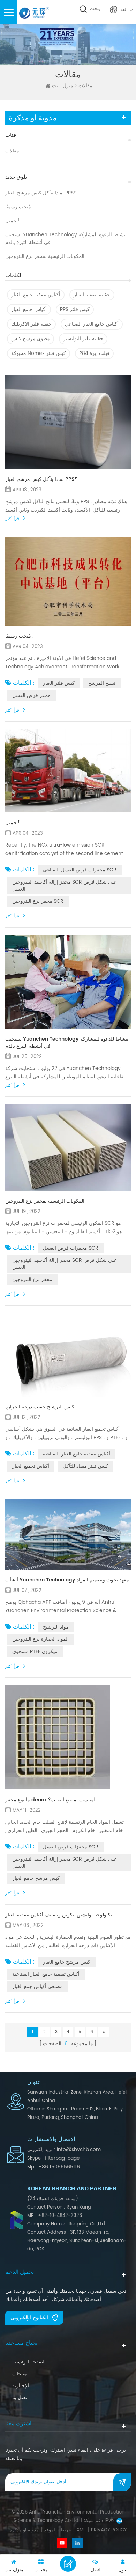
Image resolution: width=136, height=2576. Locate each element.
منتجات (20, 2374)
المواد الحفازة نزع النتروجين (40, 1639)
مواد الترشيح (56, 1627)
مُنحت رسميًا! (19, 207)
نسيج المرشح (102, 683)
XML (81, 2530)
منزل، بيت (63, 86)
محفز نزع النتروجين (32, 1279)
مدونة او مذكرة (24, 2530)
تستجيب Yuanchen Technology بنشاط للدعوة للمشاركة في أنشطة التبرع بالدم (66, 239)
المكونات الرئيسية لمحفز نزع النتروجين (45, 256)
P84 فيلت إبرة (94, 353)
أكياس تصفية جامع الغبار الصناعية (77, 1454)
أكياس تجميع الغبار (31, 1466)
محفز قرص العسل (31, 695)
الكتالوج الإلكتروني (29, 2318)
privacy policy (109, 2530)
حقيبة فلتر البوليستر (83, 339)
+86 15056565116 (59, 2167)
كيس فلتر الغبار (59, 683)
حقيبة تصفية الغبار (92, 295)
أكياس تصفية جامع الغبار (36, 295)
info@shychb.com (79, 2149)
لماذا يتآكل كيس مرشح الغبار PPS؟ (41, 193)
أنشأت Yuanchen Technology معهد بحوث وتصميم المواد (67, 1580)
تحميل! (13, 221)
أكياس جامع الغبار (29, 309)
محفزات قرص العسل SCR (71, 1248)
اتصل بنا (20, 2398)
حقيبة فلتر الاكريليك (31, 324)
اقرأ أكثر (13, 519)
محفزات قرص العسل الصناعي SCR (80, 870)
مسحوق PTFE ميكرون (35, 1651)
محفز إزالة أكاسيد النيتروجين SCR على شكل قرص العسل (65, 885)
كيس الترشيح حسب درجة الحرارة (40, 1407)
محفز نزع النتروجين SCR (38, 901)
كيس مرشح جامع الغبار (36, 1878)
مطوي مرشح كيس (31, 339)
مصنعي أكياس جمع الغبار (37, 1986)
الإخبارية (21, 2386)
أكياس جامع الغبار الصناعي (92, 324)
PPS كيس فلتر (75, 309)
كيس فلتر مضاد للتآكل (85, 1466)
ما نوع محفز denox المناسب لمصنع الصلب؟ (51, 1800)
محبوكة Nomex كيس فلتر (39, 353)
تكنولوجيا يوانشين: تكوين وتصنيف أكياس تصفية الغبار (59, 1915)
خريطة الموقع (58, 2530)
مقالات (12, 151)
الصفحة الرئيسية (29, 2362)
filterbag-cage (62, 2158)
